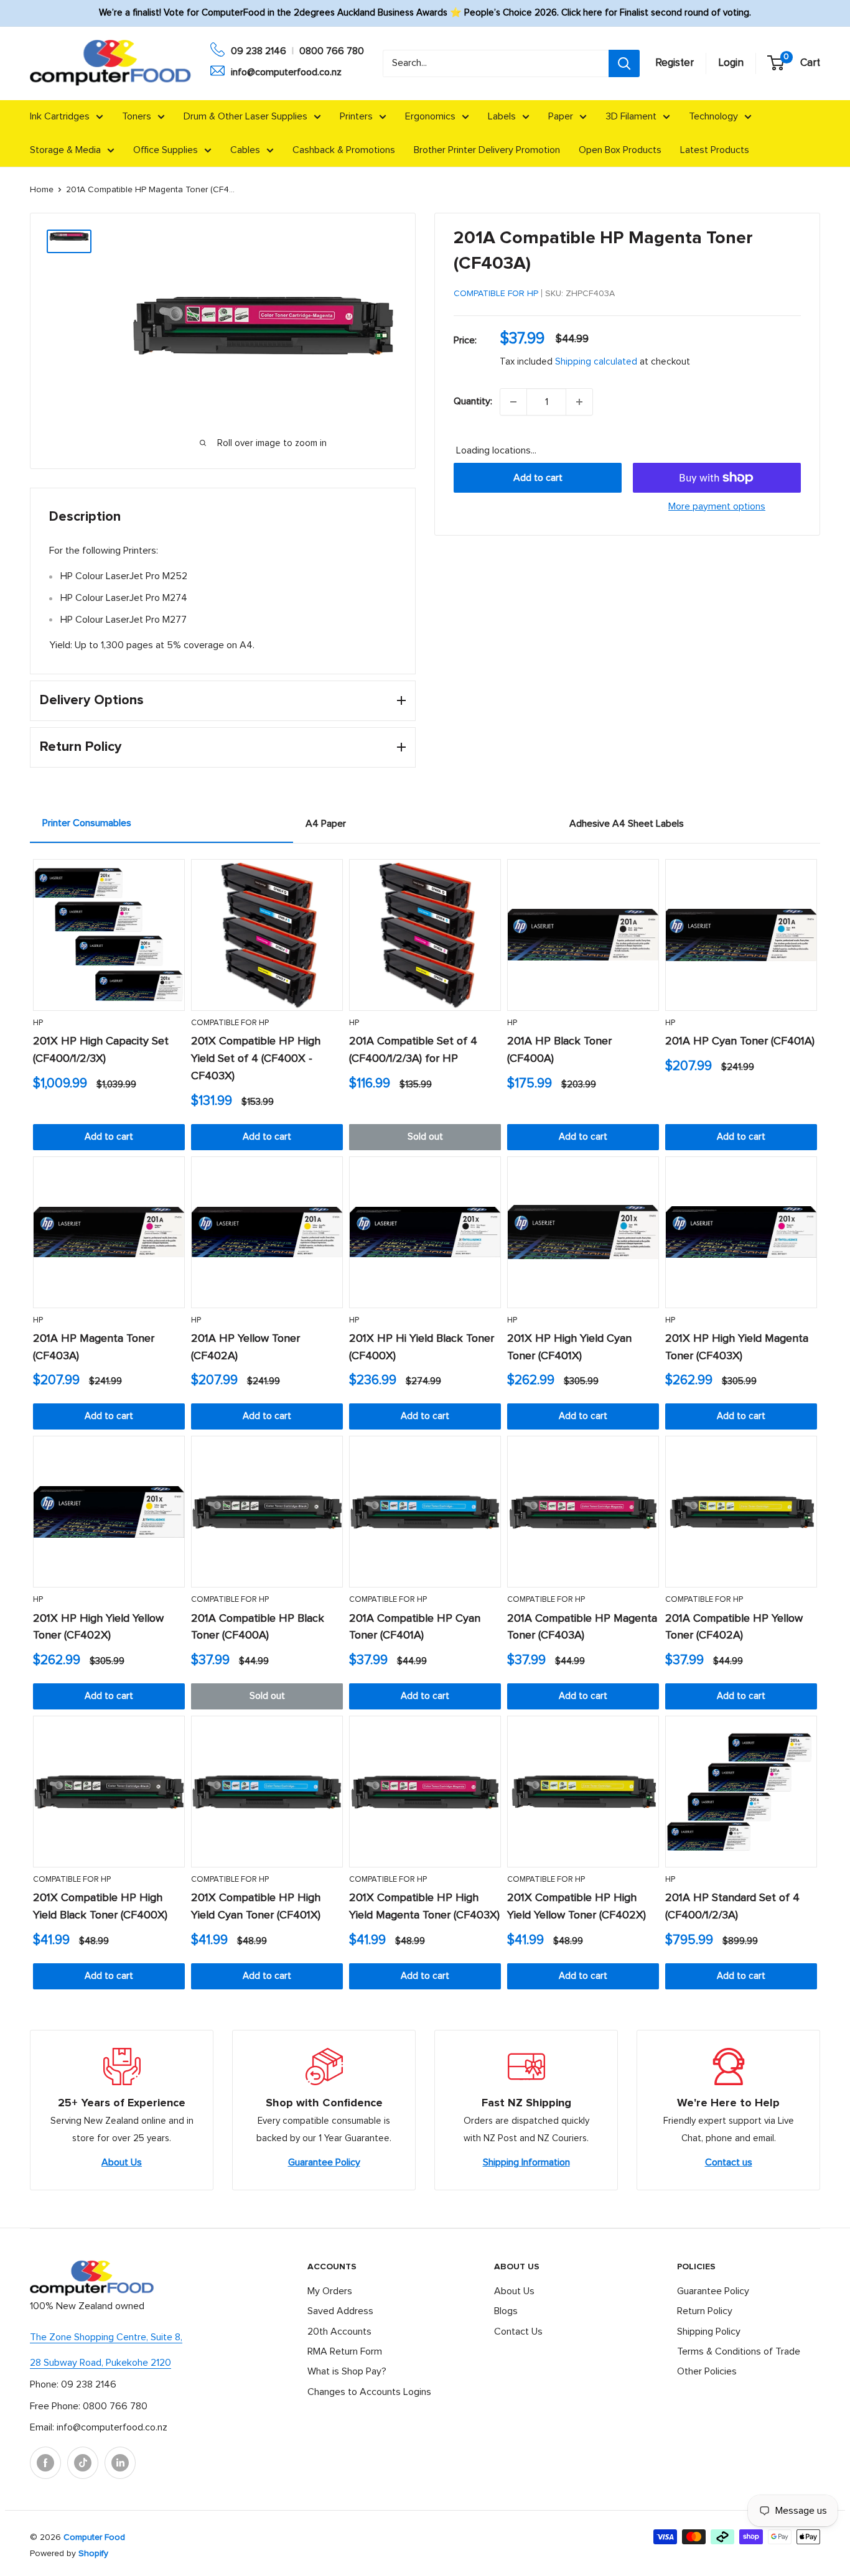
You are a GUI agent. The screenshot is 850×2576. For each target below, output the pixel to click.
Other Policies (707, 2371)
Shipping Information (526, 2162)
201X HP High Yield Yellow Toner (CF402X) (98, 1627)
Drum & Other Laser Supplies (245, 116)
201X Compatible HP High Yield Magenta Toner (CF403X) (424, 1907)
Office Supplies (166, 150)
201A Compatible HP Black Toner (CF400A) (258, 1627)
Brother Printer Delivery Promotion (487, 150)
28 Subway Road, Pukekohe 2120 (100, 2363)
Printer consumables (87, 823)
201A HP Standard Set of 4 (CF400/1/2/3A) (732, 1907)
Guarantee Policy (324, 2162)
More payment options (717, 506)
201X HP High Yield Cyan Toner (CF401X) (569, 1347)
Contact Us (518, 2332)
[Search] (624, 63)
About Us (122, 2162)
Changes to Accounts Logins (369, 2392)
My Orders (330, 2291)
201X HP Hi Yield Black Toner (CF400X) (422, 1347)
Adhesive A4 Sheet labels (627, 824)
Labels (502, 116)
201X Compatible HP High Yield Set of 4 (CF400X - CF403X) (256, 1059)
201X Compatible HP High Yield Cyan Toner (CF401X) (256, 1907)
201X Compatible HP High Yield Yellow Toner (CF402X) (577, 1907)
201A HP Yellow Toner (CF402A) (245, 1347)
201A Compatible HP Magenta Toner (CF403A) (582, 1627)
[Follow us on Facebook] (45, 2463)
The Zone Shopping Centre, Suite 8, (106, 2337)
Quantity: (473, 401)
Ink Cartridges (60, 116)
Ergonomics (430, 116)
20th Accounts (339, 2332)
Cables (245, 150)
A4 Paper (326, 824)
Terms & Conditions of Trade (739, 2351)
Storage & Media (65, 150)
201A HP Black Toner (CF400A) (559, 1050)
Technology (713, 116)
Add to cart (538, 478)
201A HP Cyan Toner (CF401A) (740, 1041)
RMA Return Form (345, 2351)
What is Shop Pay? (347, 2371)
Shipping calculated (596, 362)
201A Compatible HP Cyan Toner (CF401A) (415, 1627)
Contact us (729, 2162)
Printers (356, 116)
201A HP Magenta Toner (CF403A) (94, 1347)
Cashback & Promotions (344, 150)
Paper (561, 116)
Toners (137, 116)
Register (675, 63)
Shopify (93, 2554)
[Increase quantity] (579, 402)
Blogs (506, 2311)
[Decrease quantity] (513, 402)
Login (731, 63)
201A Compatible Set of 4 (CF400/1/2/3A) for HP (413, 1050)
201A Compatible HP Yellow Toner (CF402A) (734, 1627)
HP (38, 1023)
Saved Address (340, 2311)
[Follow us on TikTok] (83, 2463)
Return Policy (705, 2311)
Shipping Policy (709, 2332)
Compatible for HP (496, 294)
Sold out (425, 1137)
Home (42, 190)
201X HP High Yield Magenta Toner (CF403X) (737, 1347)
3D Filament (631, 116)
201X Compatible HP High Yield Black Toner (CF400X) (100, 1907)
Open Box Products (620, 150)
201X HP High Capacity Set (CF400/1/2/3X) (101, 1050)
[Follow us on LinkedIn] (120, 2463)
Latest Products (715, 150)
